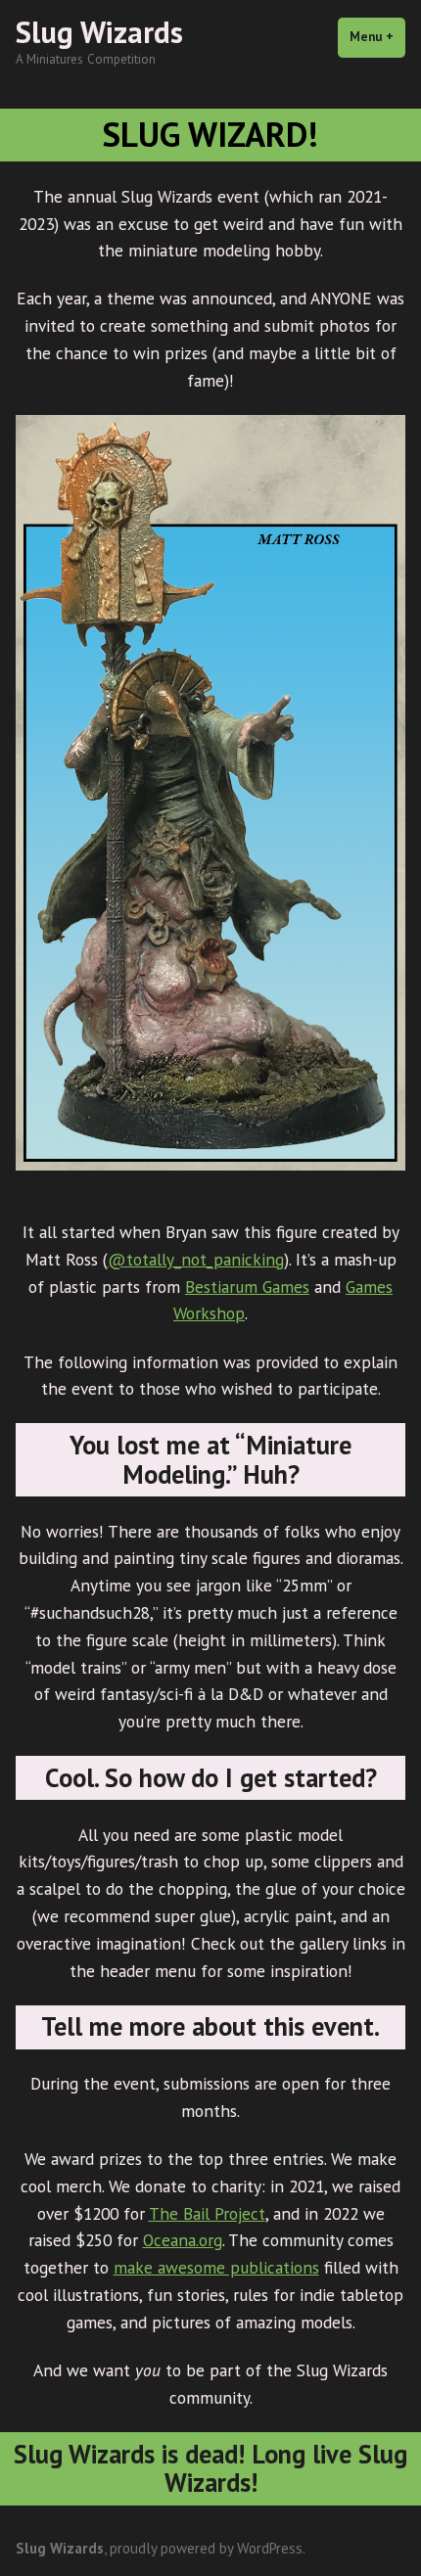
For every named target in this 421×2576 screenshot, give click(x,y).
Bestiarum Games (247, 1287)
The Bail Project (207, 2213)
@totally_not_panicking (196, 1259)
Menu (377, 37)
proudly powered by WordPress (206, 2548)
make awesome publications (216, 2267)
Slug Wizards (99, 32)
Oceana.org (183, 2240)
